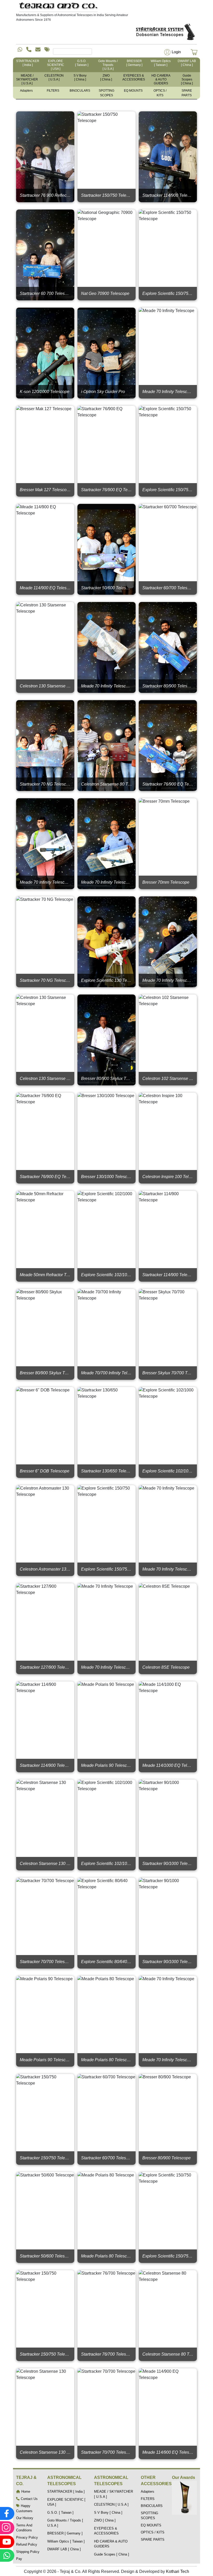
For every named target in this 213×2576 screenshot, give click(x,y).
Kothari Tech (178, 2571)
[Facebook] (6, 2513)
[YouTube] (6, 2542)
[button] (172, 52)
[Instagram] (6, 2528)
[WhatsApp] (6, 2555)
